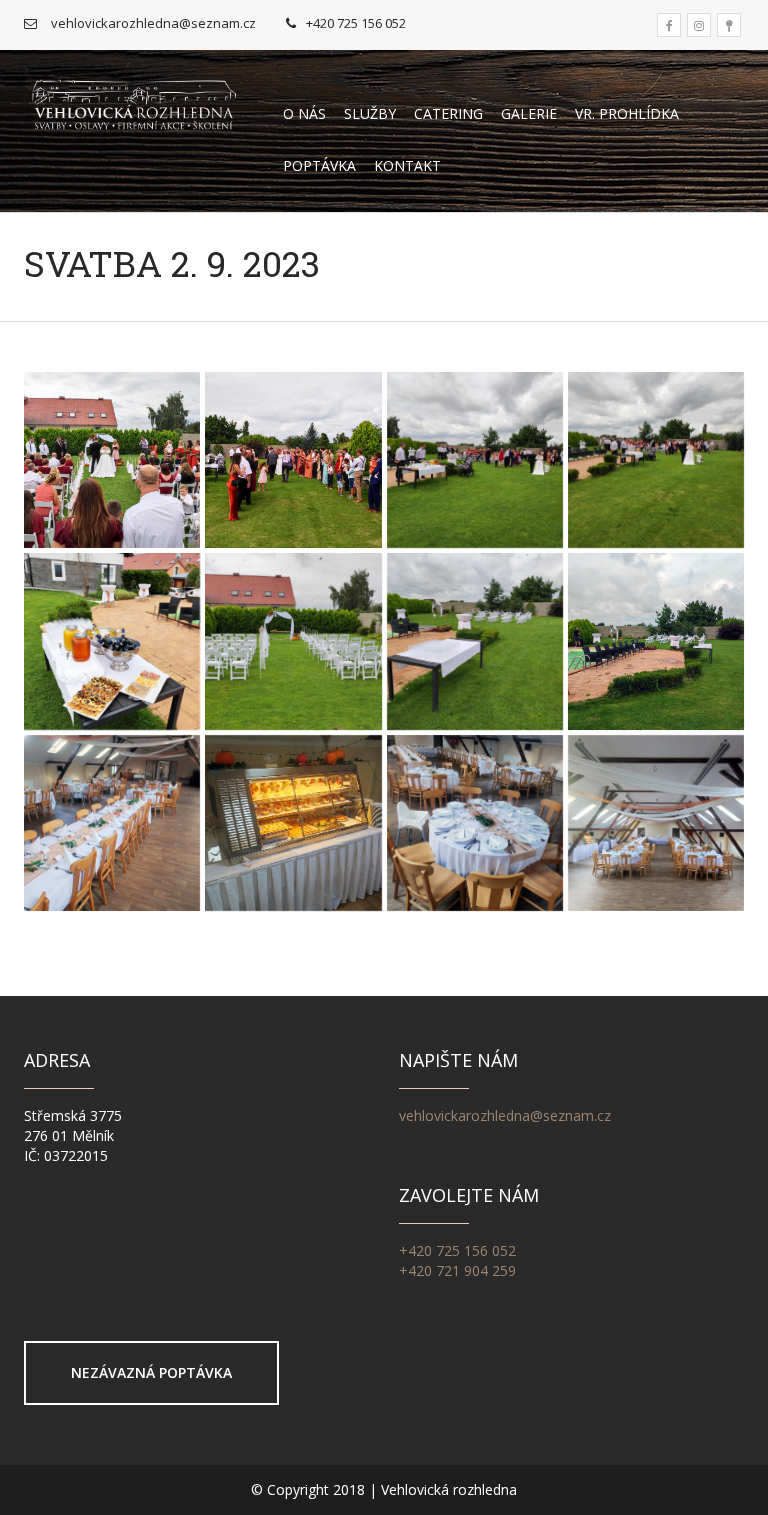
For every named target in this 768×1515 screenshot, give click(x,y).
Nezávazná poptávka (151, 1372)
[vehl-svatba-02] (112, 460)
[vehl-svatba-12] (475, 823)
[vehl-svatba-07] (475, 641)
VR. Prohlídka (627, 113)
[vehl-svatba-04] (656, 460)
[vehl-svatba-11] (293, 823)
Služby (370, 113)
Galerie (529, 113)
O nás (304, 113)
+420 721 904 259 (457, 1270)
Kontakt (407, 165)
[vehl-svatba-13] (656, 823)
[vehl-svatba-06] (293, 641)
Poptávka (319, 165)
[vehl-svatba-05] (112, 641)
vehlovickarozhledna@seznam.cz (505, 1115)
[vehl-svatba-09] (112, 823)
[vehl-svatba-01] (293, 460)
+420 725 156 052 (457, 1250)
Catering (448, 113)
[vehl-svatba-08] (656, 641)
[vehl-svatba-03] (475, 460)
